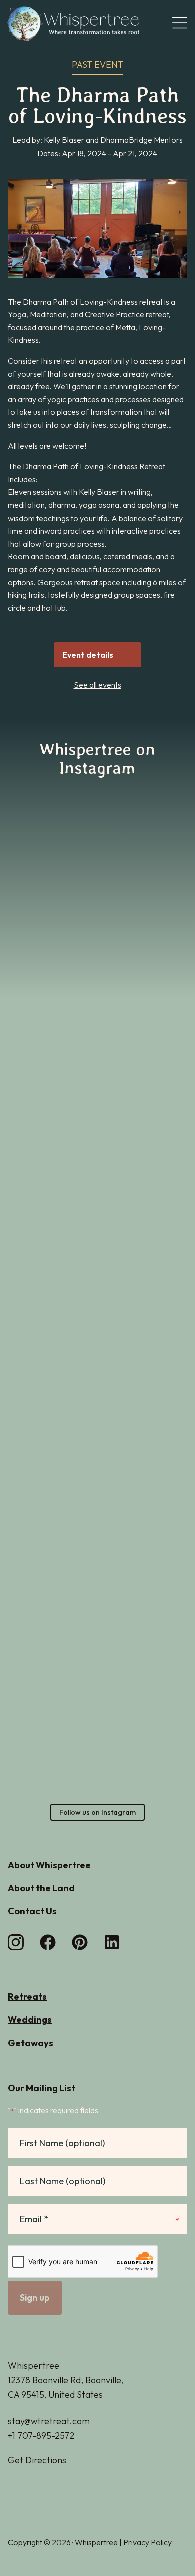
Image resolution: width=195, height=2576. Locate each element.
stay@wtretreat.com (49, 2421)
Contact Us (32, 1911)
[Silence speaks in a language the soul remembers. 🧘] (144, 1036)
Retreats (27, 1997)
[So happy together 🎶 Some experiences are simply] (144, 1421)
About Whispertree (49, 1865)
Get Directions (37, 2460)
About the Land (41, 1888)
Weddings (30, 2020)
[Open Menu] (180, 23)
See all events (98, 685)
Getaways (31, 2043)
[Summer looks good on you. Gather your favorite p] (97, 1672)
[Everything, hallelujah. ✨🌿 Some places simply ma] (51, 1404)
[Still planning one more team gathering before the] (51, 918)
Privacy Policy (148, 2542)
